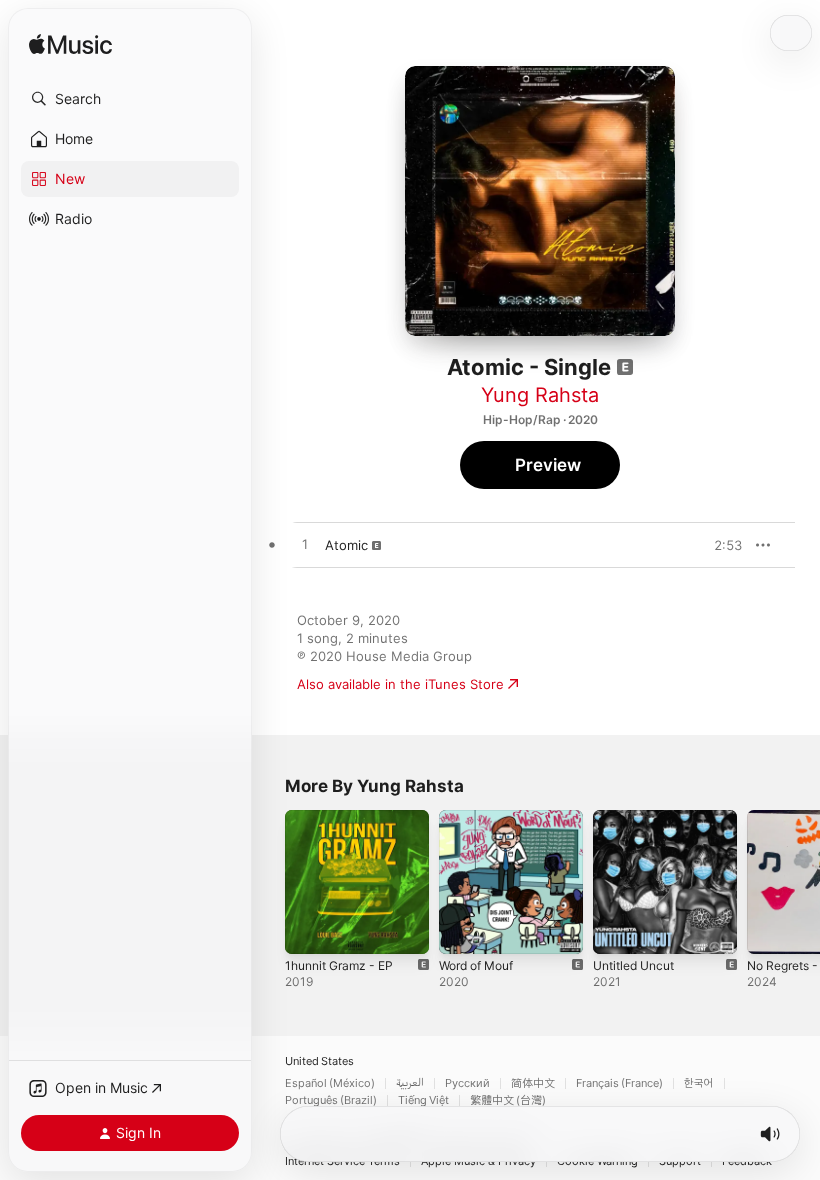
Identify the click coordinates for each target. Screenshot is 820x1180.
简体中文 (533, 1083)
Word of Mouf (476, 965)
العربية (410, 1083)
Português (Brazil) (331, 1100)
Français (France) (619, 1083)
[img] (70, 45)
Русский (467, 1083)
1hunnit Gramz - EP (339, 965)
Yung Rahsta (540, 395)
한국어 (699, 1083)
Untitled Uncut (633, 965)
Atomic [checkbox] (346, 545)
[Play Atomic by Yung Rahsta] (305, 545)
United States (319, 1061)
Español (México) (330, 1083)
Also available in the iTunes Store (400, 684)
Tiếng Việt (423, 1100)
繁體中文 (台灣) (508, 1100)
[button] (130, 99)
